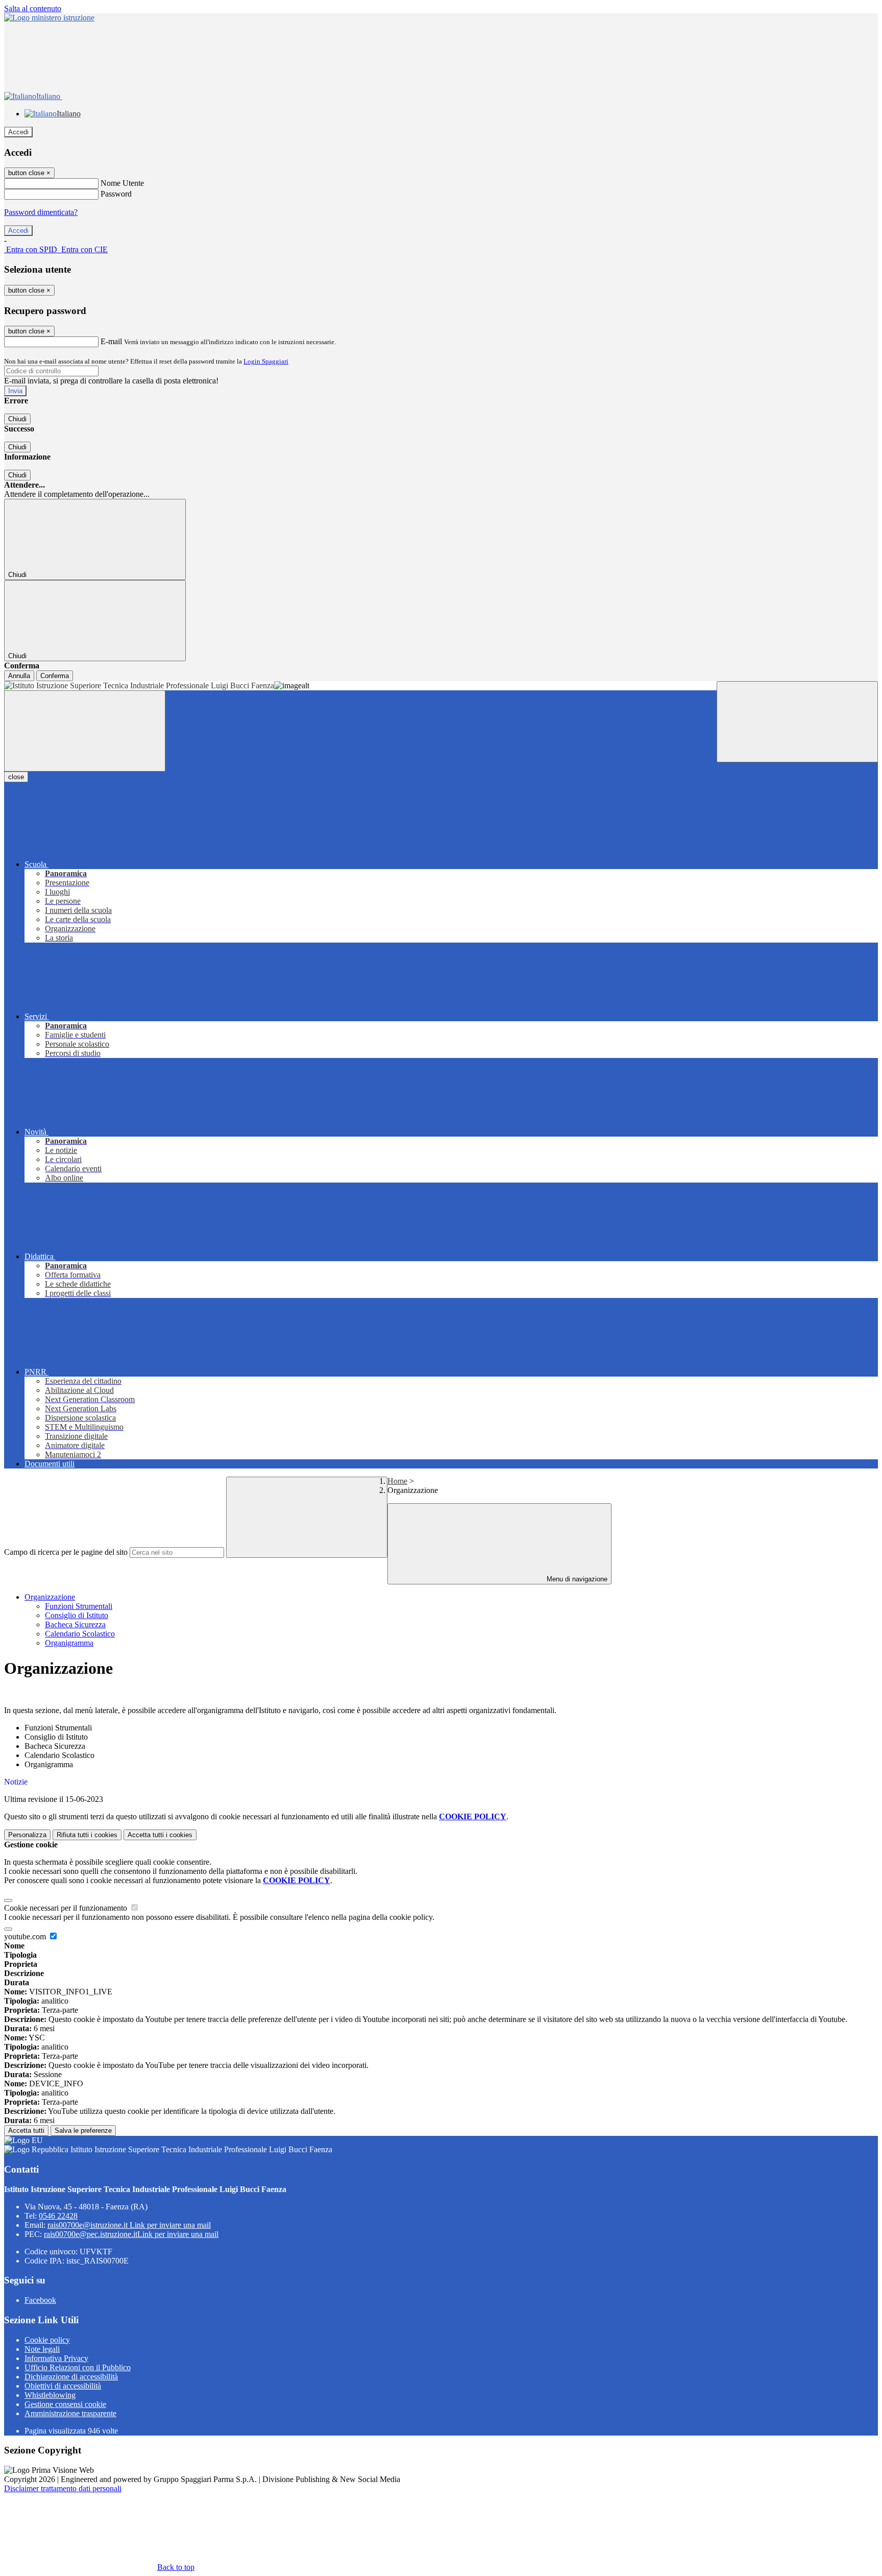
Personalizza (27, 1835)
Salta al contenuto (33, 8)
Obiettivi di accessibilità (63, 2386)
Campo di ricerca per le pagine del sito (66, 1552)
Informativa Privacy (56, 2358)
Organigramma (69, 1643)
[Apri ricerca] (797, 722)
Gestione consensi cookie (65, 2404)
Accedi (18, 132)
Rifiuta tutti (87, 1835)
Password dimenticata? (41, 212)
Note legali (42, 2349)
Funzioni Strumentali (79, 1606)
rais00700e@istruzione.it (129, 2225)
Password (116, 194)
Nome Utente (122, 183)
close (16, 777)
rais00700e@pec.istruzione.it (131, 2234)
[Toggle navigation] (85, 731)
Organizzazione (50, 1597)
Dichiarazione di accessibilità (71, 2377)
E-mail (111, 341)
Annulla (19, 676)
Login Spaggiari (266, 361)
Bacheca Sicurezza (75, 1624)
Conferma (55, 676)
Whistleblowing (50, 2395)
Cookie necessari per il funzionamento (67, 1908)
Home (397, 1481)
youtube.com (26, 1936)
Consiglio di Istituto (77, 1615)
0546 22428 (58, 2216)
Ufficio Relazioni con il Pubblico (78, 2367)
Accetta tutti (160, 1835)
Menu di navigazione (576, 1579)
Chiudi (17, 419)
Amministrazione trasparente (70, 2413)
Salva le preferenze (83, 2130)
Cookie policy (47, 2340)
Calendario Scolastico (80, 1634)
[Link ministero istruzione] (49, 18)
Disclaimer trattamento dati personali (63, 2488)
